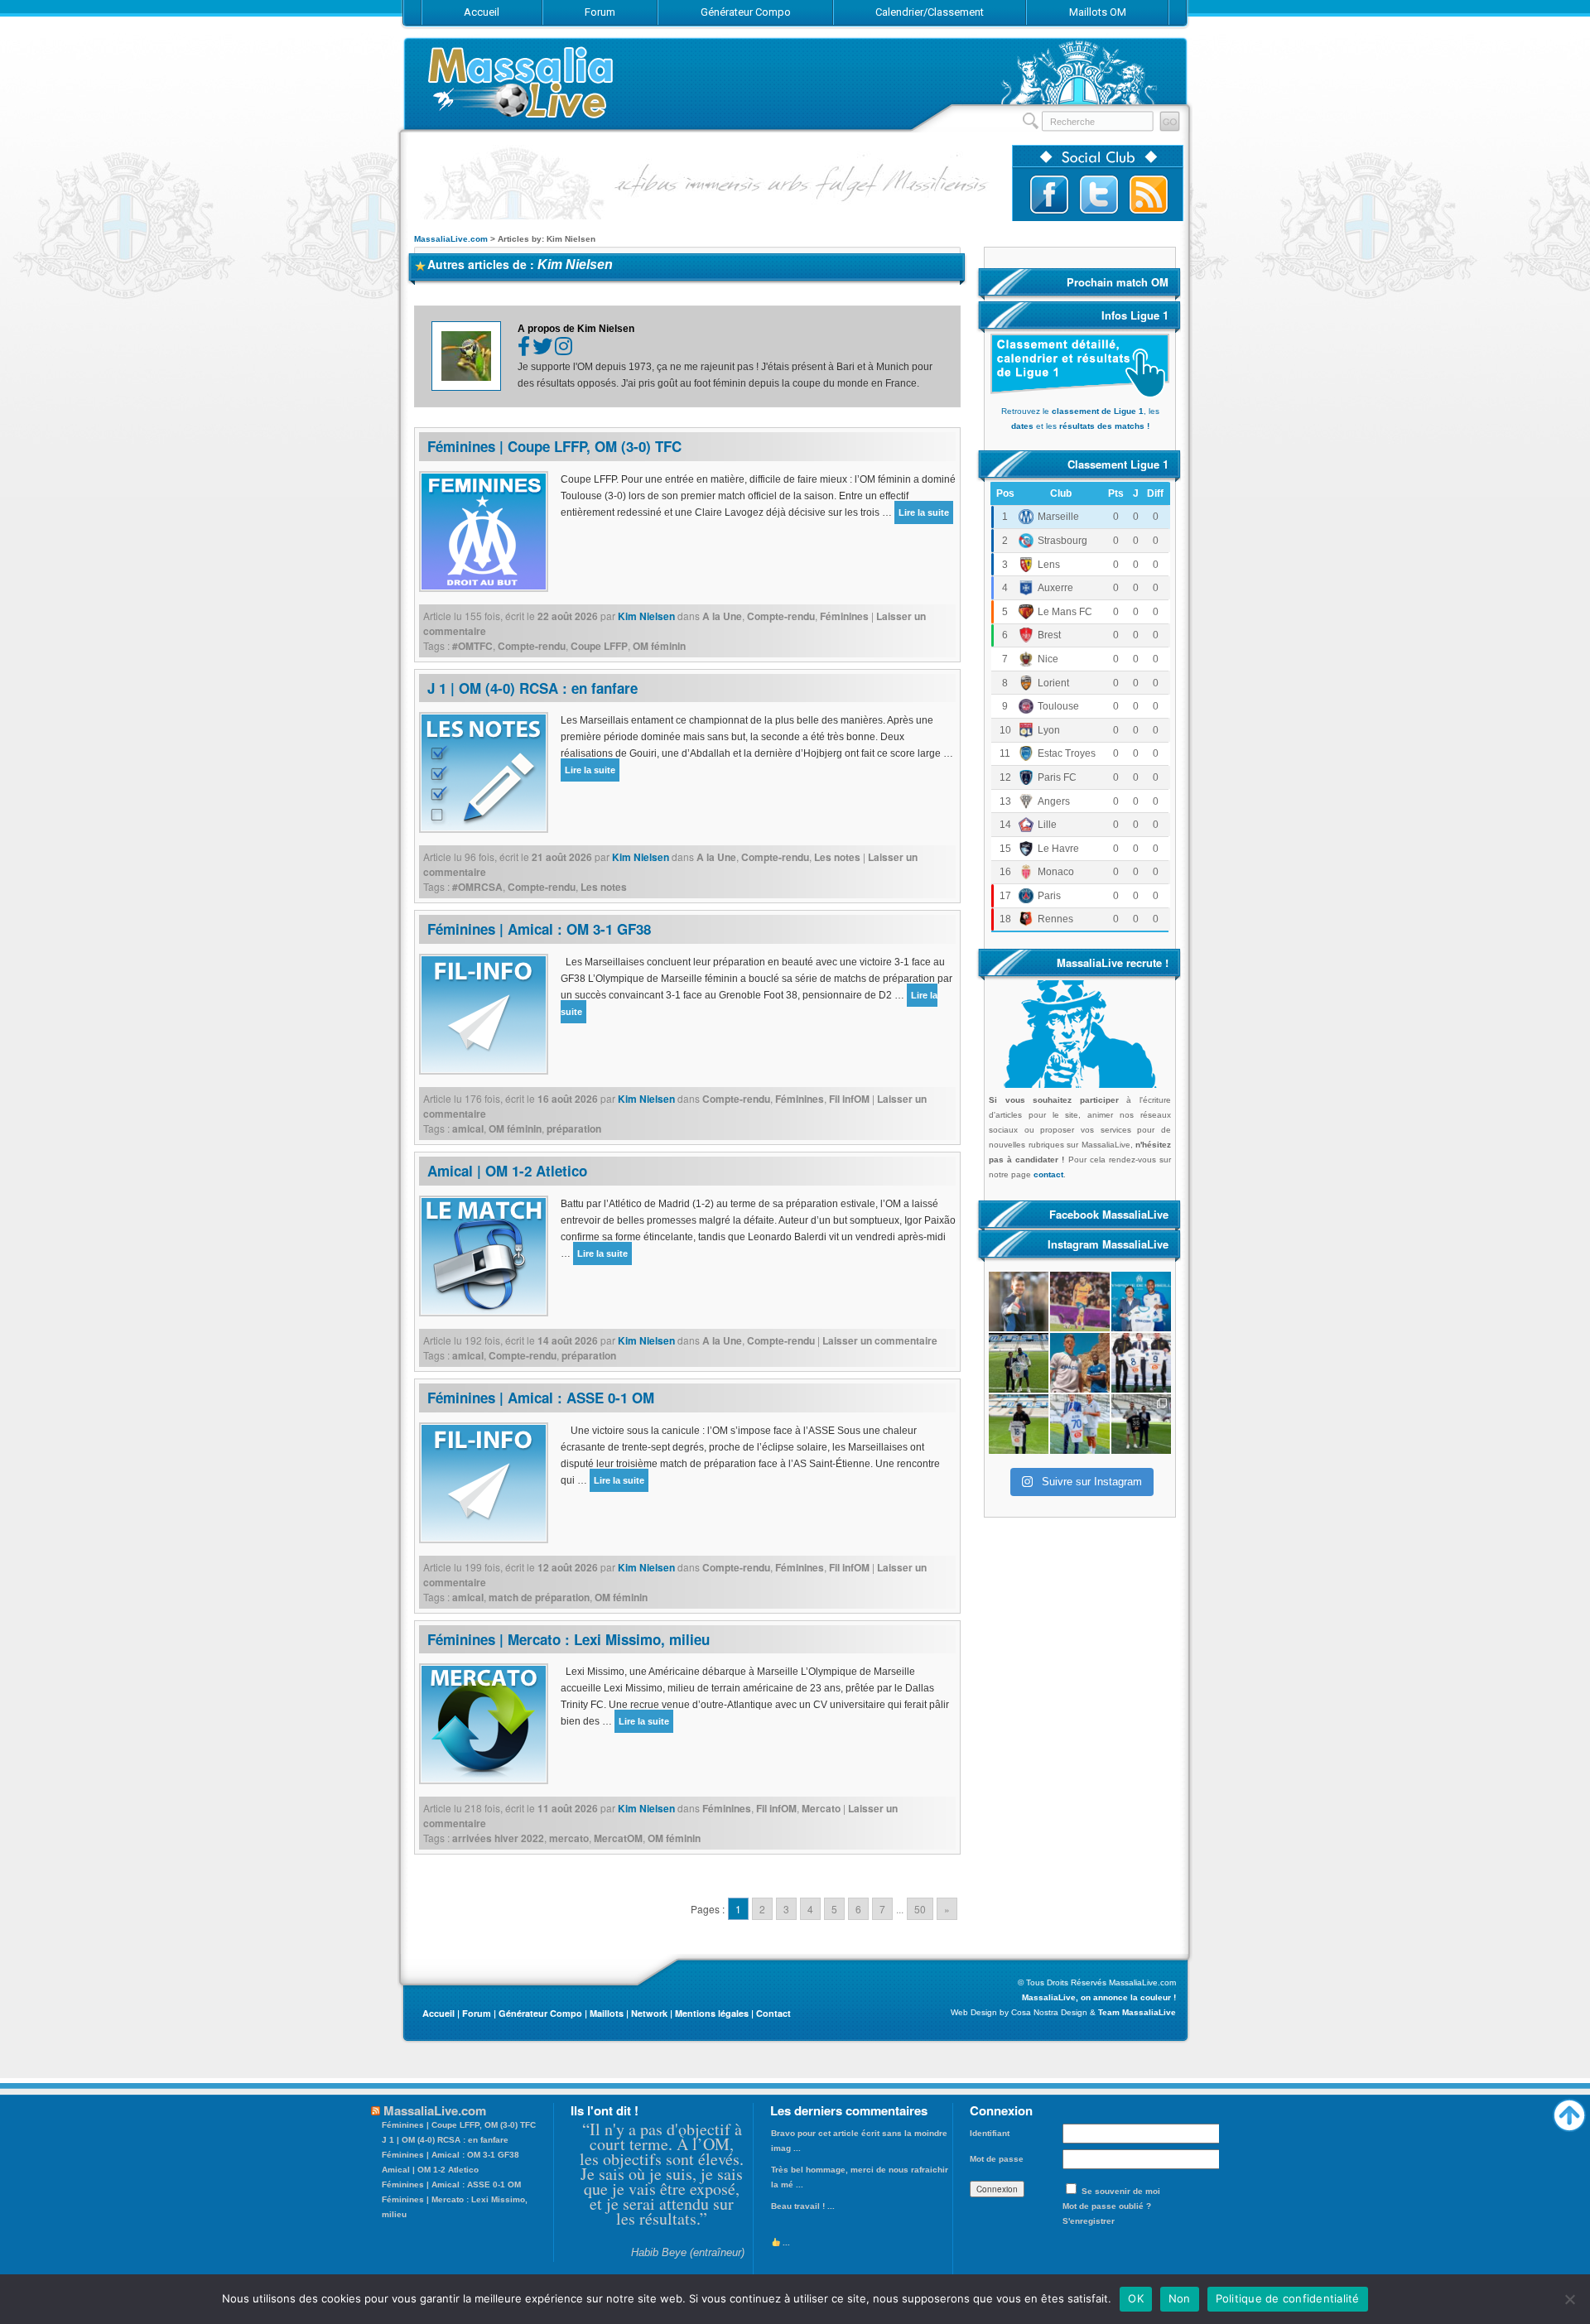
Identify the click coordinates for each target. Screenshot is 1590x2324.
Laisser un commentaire (880, 1340)
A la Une (722, 616)
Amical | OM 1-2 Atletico (507, 1171)
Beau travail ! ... (803, 2206)
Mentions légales (712, 2013)
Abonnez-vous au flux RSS (1149, 195)
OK (1136, 2298)
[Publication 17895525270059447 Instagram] (1080, 1302)
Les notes (837, 857)
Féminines (844, 616)
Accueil (438, 2013)
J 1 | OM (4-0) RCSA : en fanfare (532, 688)
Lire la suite (924, 512)
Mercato (821, 1808)
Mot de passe (997, 2159)
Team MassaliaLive (1137, 2012)
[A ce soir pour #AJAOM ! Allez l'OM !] (1019, 1302)
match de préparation (539, 1597)
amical (468, 1128)
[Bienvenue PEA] (1141, 1302)
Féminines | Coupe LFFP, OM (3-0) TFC (554, 446)
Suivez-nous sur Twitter (1099, 195)
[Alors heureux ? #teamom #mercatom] (1080, 1424)
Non (1180, 2298)
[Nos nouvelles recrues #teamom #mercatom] (1141, 1363)
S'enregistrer (1089, 2221)
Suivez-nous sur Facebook (1049, 195)
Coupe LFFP (599, 646)
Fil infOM (849, 1099)
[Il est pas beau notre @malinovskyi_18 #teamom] (1019, 1424)
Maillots (607, 2013)
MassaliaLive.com (522, 82)
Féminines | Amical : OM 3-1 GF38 (539, 929)
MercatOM (618, 1838)
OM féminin (659, 646)
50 (920, 1909)
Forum (477, 2013)
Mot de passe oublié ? (1107, 2206)
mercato (569, 1838)
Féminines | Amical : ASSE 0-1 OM (541, 1398)
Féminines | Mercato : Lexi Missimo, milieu (569, 1639)
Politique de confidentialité (1288, 2298)
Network (649, 2013)
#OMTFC (472, 646)
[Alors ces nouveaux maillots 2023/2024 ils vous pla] (1080, 1363)
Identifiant (990, 2133)
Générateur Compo (540, 2013)
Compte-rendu (781, 616)
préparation (574, 1128)
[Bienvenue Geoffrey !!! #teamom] (1019, 1363)
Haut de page (1569, 2111)
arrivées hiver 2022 (498, 1838)
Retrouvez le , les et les (1080, 419)
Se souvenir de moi (1121, 2191)
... (785, 2242)
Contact (773, 2013)
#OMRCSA (477, 887)
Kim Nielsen (575, 265)
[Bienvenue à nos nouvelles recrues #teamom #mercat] (1141, 1424)
